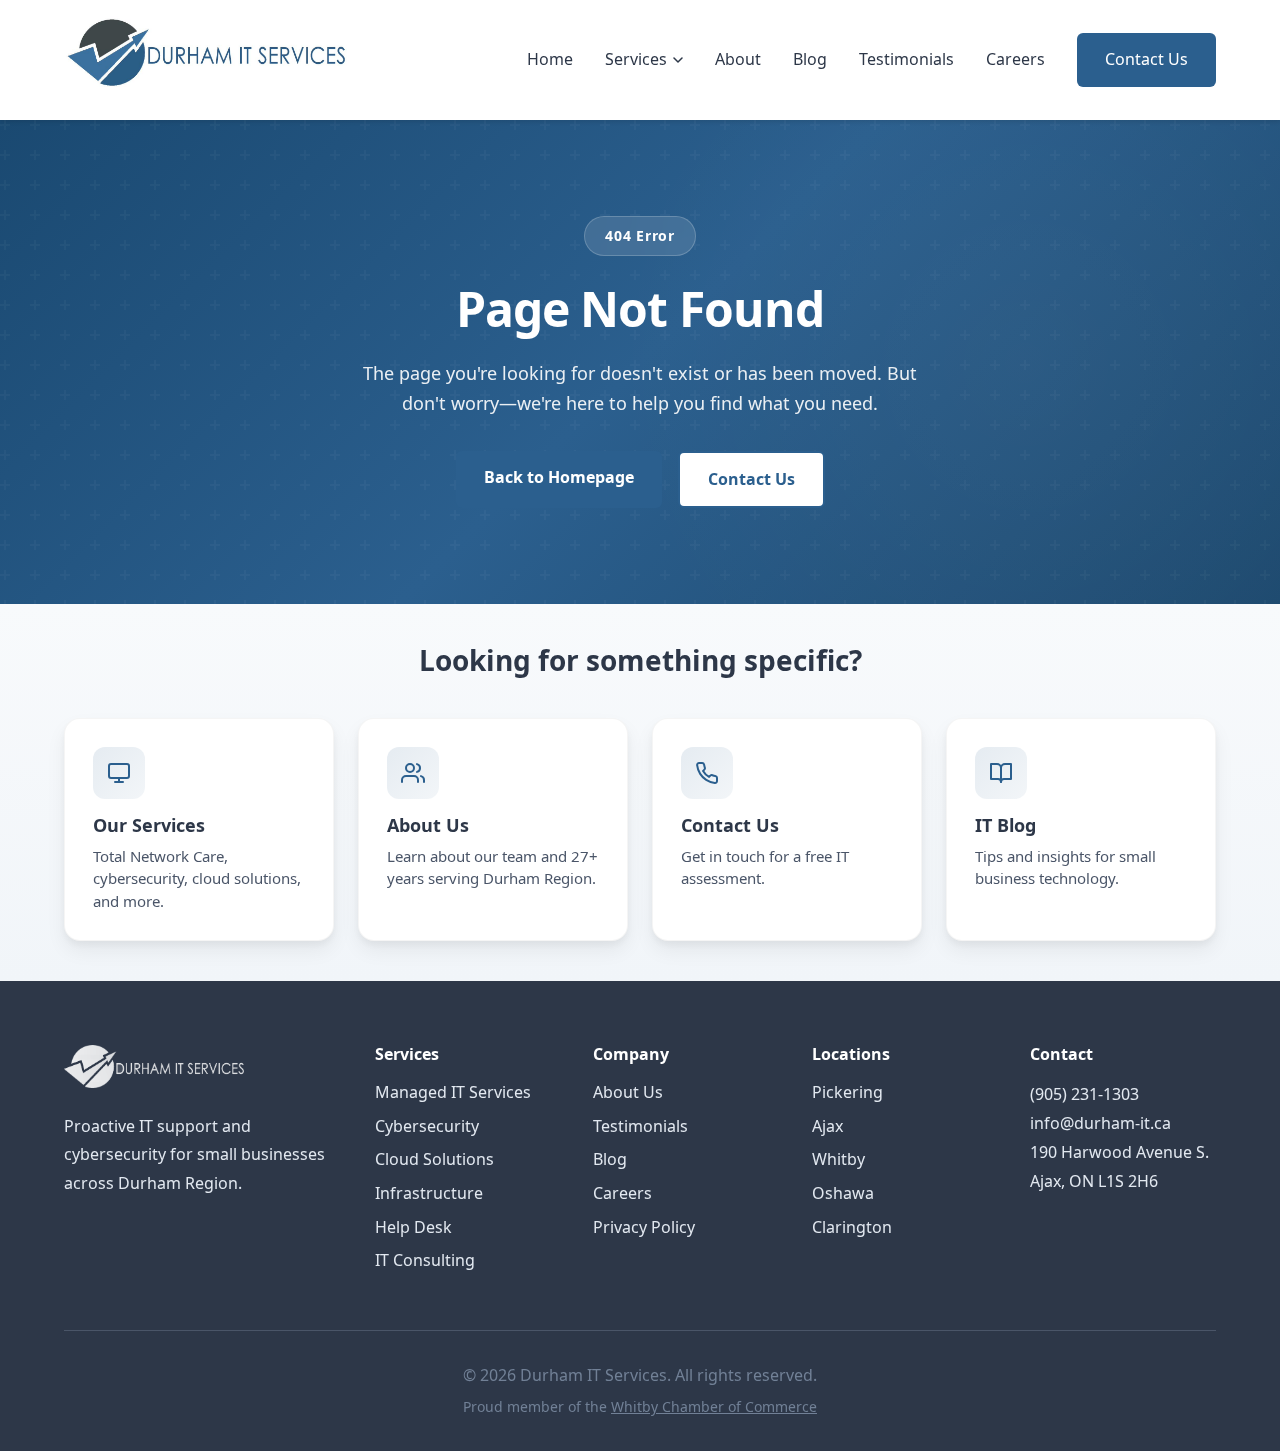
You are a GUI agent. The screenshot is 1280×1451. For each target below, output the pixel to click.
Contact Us (1146, 59)
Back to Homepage (559, 477)
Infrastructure (429, 1193)
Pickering (847, 1092)
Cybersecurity (427, 1126)
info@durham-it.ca (1100, 1123)
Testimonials (906, 59)
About (738, 59)
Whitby (838, 1159)
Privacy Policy (644, 1227)
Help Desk (413, 1227)
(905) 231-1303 (1084, 1094)
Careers (1015, 59)
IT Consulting (425, 1260)
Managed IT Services (453, 1092)
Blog (810, 59)
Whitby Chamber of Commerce (714, 1406)
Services (636, 59)
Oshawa (843, 1193)
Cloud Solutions (434, 1159)
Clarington (852, 1227)
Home (550, 59)
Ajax (827, 1126)
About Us (628, 1092)
